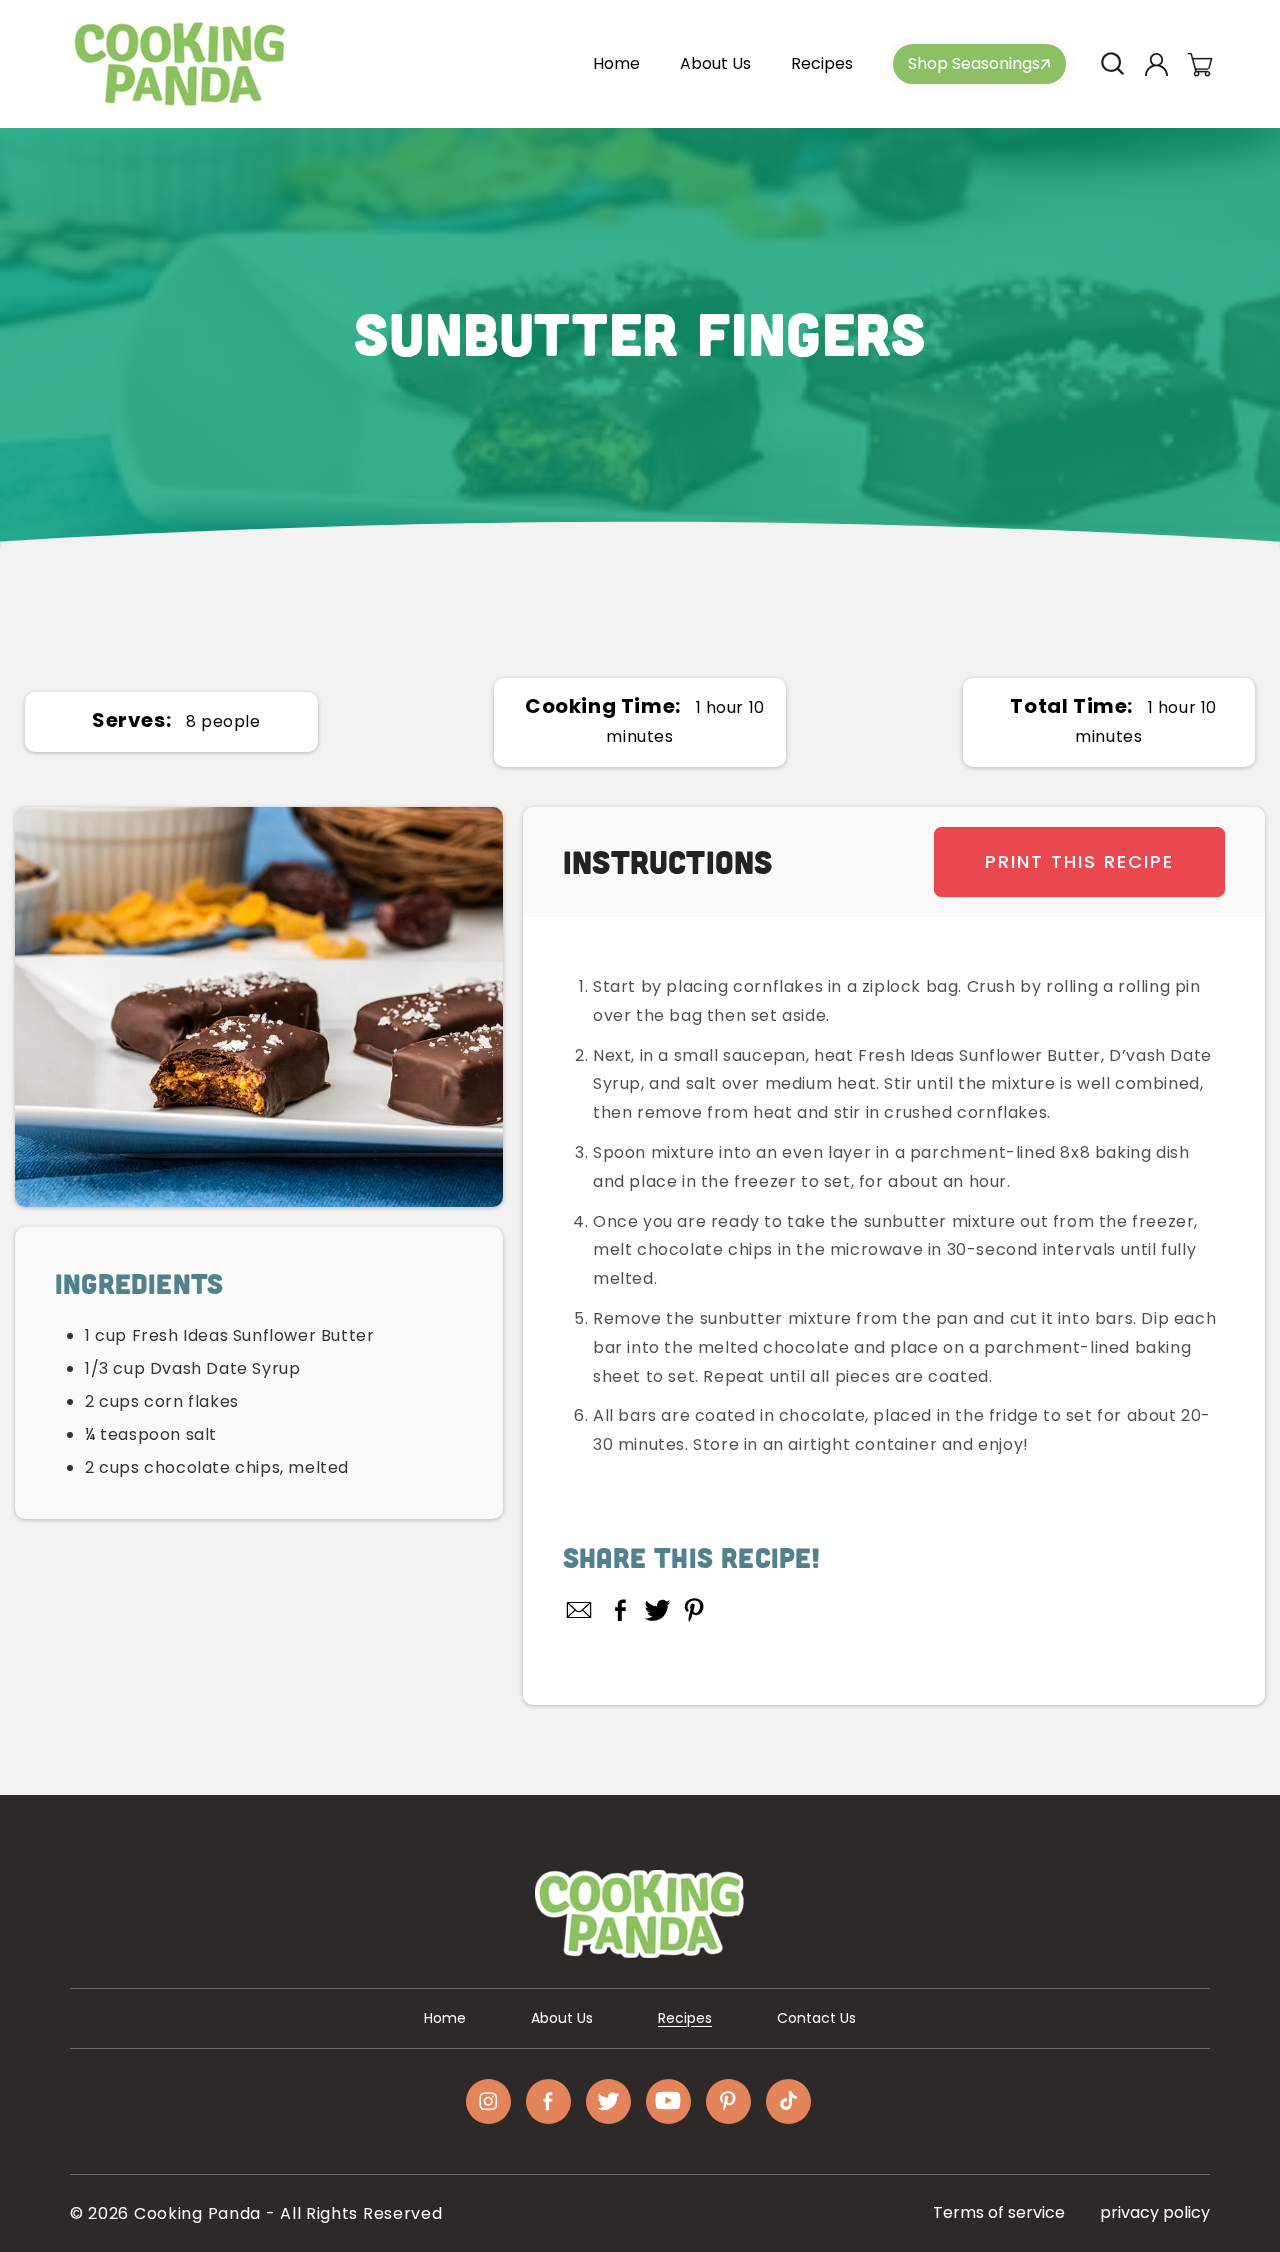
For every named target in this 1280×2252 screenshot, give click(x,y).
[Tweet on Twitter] (657, 1610)
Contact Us (816, 2018)
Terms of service (999, 2212)
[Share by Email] (580, 1610)
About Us (562, 2018)
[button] (1112, 64)
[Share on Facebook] (620, 1610)
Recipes (685, 2018)
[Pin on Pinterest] (694, 1610)
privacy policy (1155, 2212)
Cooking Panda (197, 2213)
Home (445, 2018)
